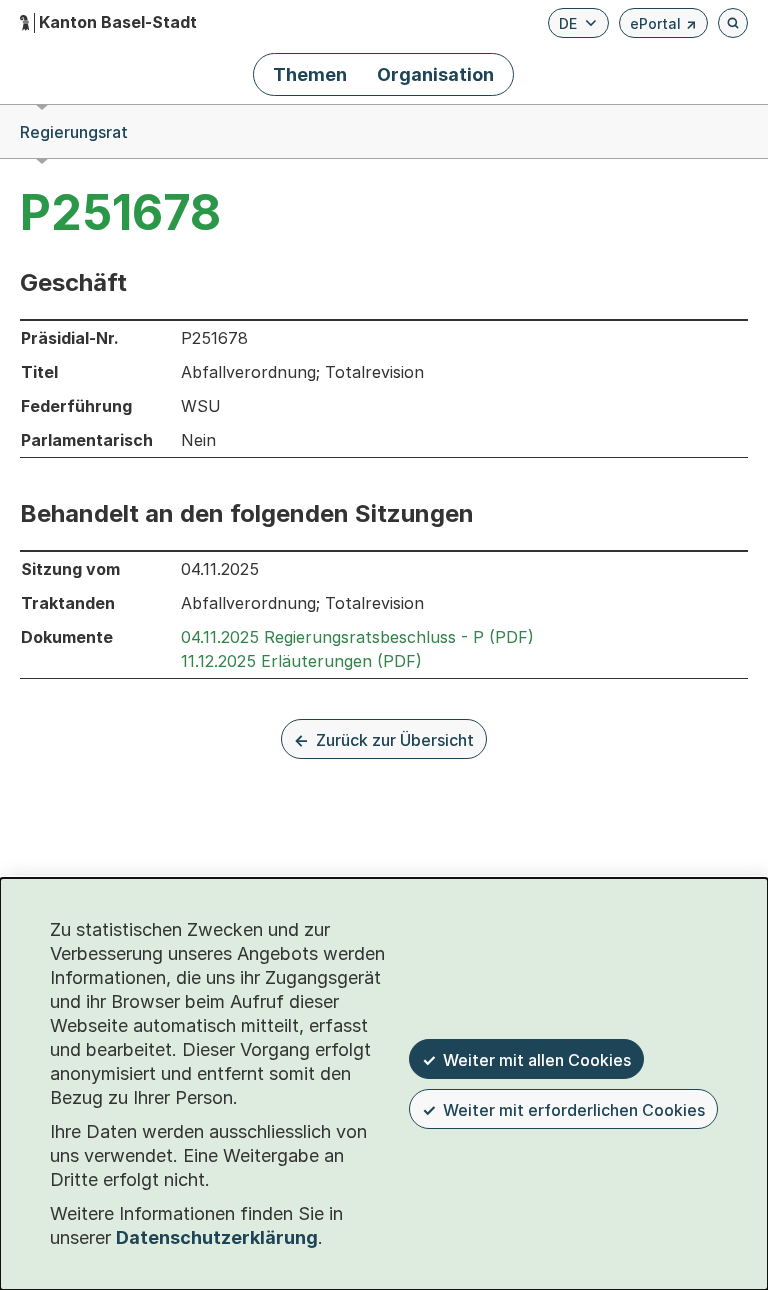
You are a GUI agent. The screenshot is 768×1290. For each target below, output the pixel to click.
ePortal (663, 26)
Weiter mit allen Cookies (537, 1060)
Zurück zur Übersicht (395, 740)
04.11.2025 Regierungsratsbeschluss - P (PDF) (357, 637)
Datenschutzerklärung (217, 1237)
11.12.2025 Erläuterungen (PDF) (301, 661)
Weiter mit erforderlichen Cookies (574, 1110)
